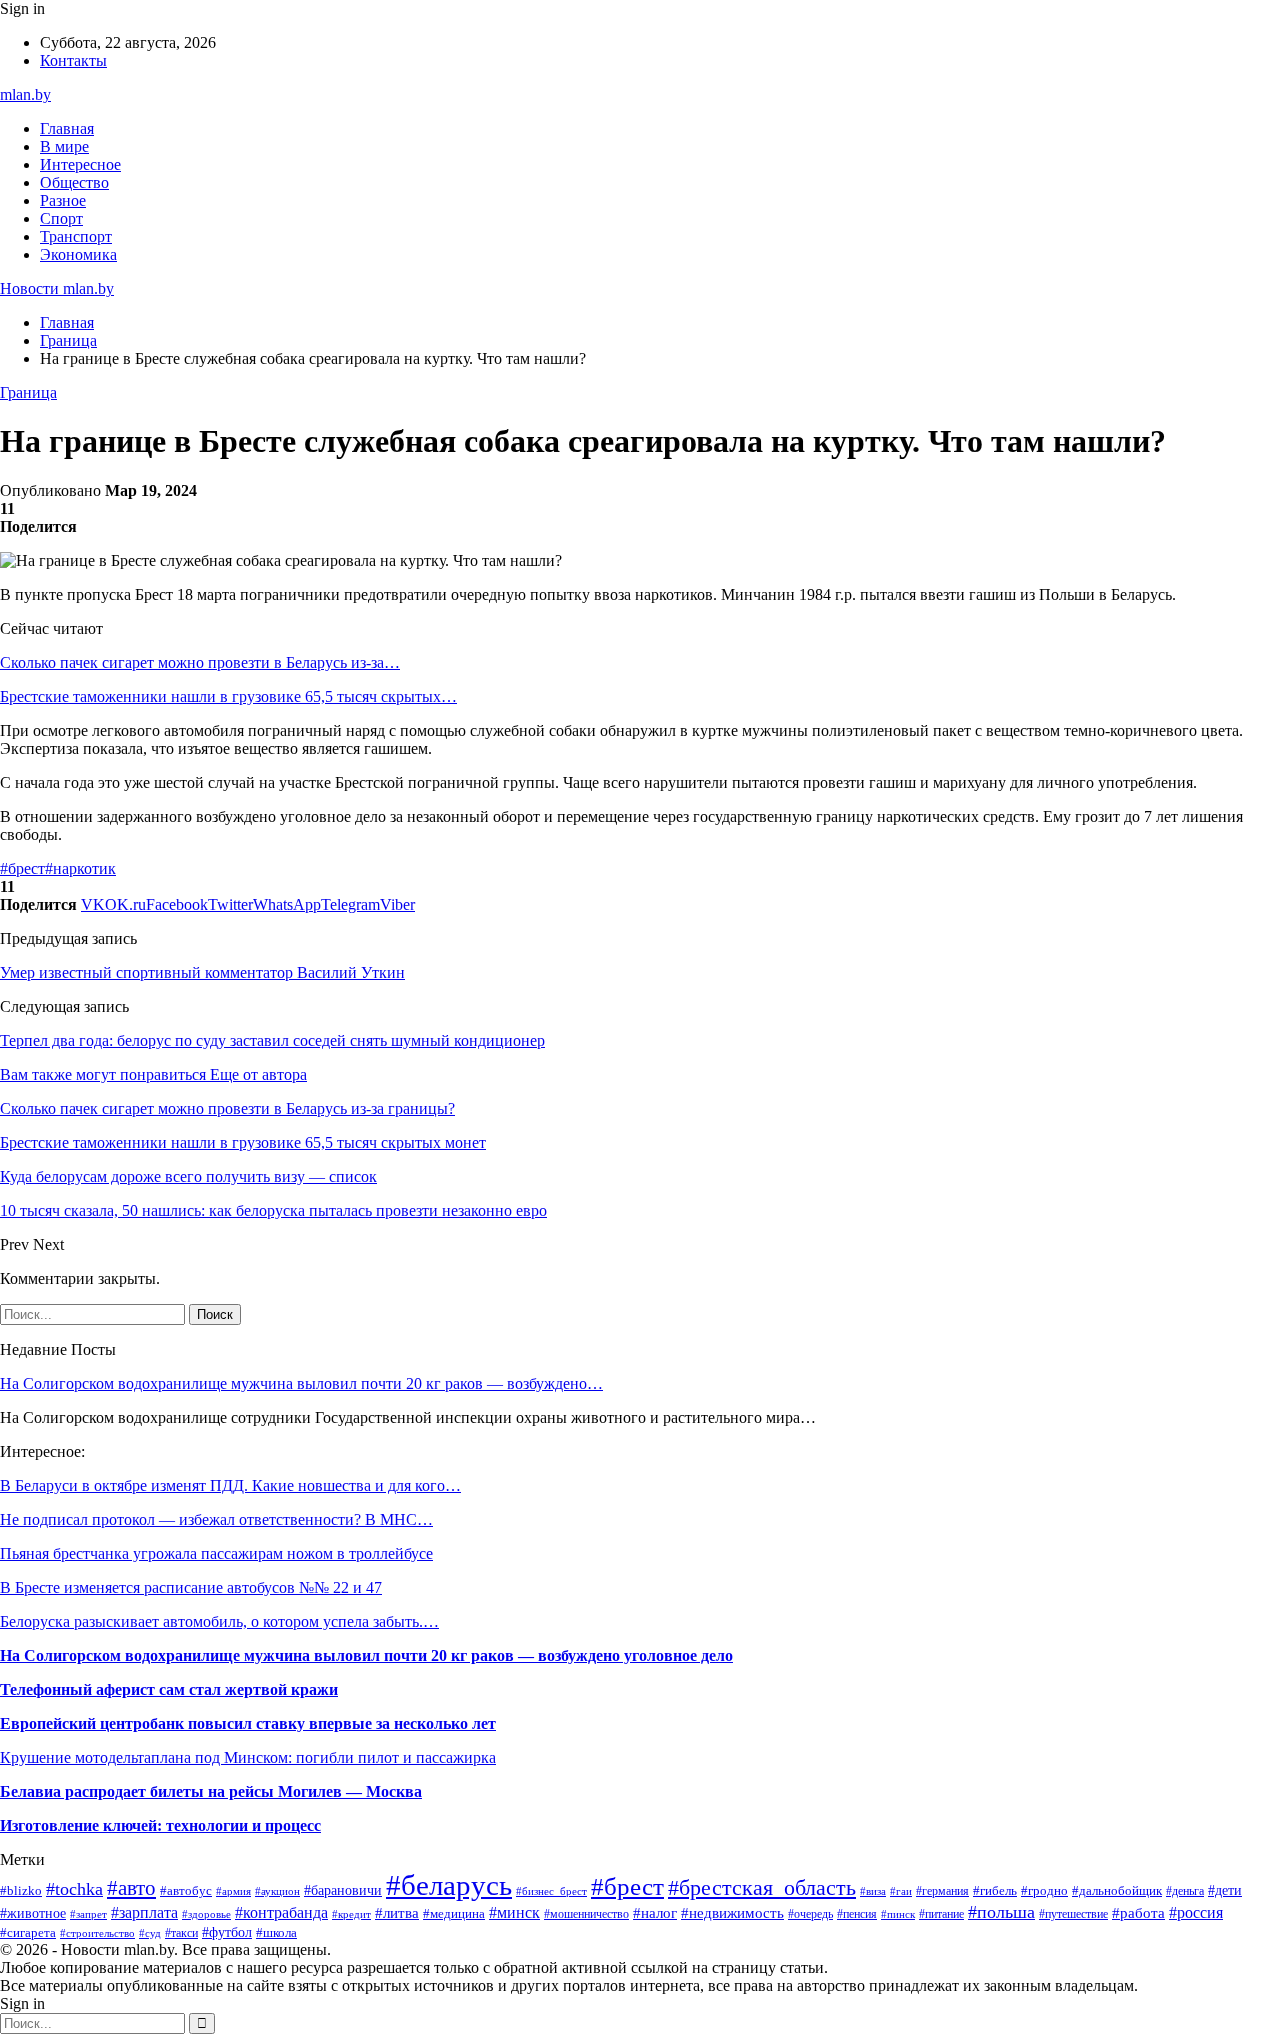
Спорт (61, 218)
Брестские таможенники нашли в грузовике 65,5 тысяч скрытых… (228, 696)
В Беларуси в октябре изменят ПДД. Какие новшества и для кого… (230, 1485)
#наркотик (80, 868)
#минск (514, 1912)
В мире (64, 146)
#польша (1001, 1912)
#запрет (88, 1914)
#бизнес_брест (551, 1891)
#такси (181, 1933)
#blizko (21, 1891)
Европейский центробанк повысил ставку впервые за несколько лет (248, 1723)
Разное (63, 200)
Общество (74, 182)
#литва (397, 1913)
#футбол (227, 1932)
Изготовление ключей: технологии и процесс (160, 1825)
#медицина (454, 1914)
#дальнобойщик (1117, 1891)
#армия (233, 1891)
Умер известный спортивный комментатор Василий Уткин (202, 972)
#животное (33, 1913)
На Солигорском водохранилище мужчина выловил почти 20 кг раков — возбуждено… (301, 1383)
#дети (1225, 1890)
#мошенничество (586, 1914)
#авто (131, 1888)
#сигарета (28, 1932)
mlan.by (25, 94)
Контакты (73, 60)
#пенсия (857, 1914)
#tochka (74, 1889)
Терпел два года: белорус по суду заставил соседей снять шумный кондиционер (272, 1040)
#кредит (351, 1914)
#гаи (901, 1891)
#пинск (898, 1914)
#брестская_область (762, 1888)
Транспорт (76, 236)
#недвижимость (732, 1912)
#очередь (810, 1914)
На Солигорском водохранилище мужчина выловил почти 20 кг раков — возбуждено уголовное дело (366, 1655)
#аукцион (277, 1891)
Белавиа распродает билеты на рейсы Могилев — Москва (211, 1791)
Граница (28, 392)
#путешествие (1073, 1914)
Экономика (78, 254)
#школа (276, 1932)
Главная (67, 128)
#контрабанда (281, 1912)
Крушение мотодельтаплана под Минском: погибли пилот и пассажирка (248, 1757)
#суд (150, 1933)
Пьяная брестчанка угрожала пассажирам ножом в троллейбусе (216, 1553)
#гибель (995, 1891)
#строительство (97, 1933)
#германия (942, 1891)
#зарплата (144, 1912)
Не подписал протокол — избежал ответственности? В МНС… (216, 1519)
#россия (1196, 1912)
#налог (655, 1913)
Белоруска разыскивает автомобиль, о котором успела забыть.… (219, 1621)
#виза (873, 1891)
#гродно (1044, 1891)
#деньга (1185, 1891)
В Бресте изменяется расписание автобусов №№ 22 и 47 (191, 1587)
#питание (941, 1914)
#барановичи (343, 1890)
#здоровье (206, 1914)
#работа (1138, 1913)
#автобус (186, 1890)
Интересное (80, 164)
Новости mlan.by (57, 288)
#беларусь (449, 1885)
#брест (22, 868)
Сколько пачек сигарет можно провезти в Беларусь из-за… (200, 662)
